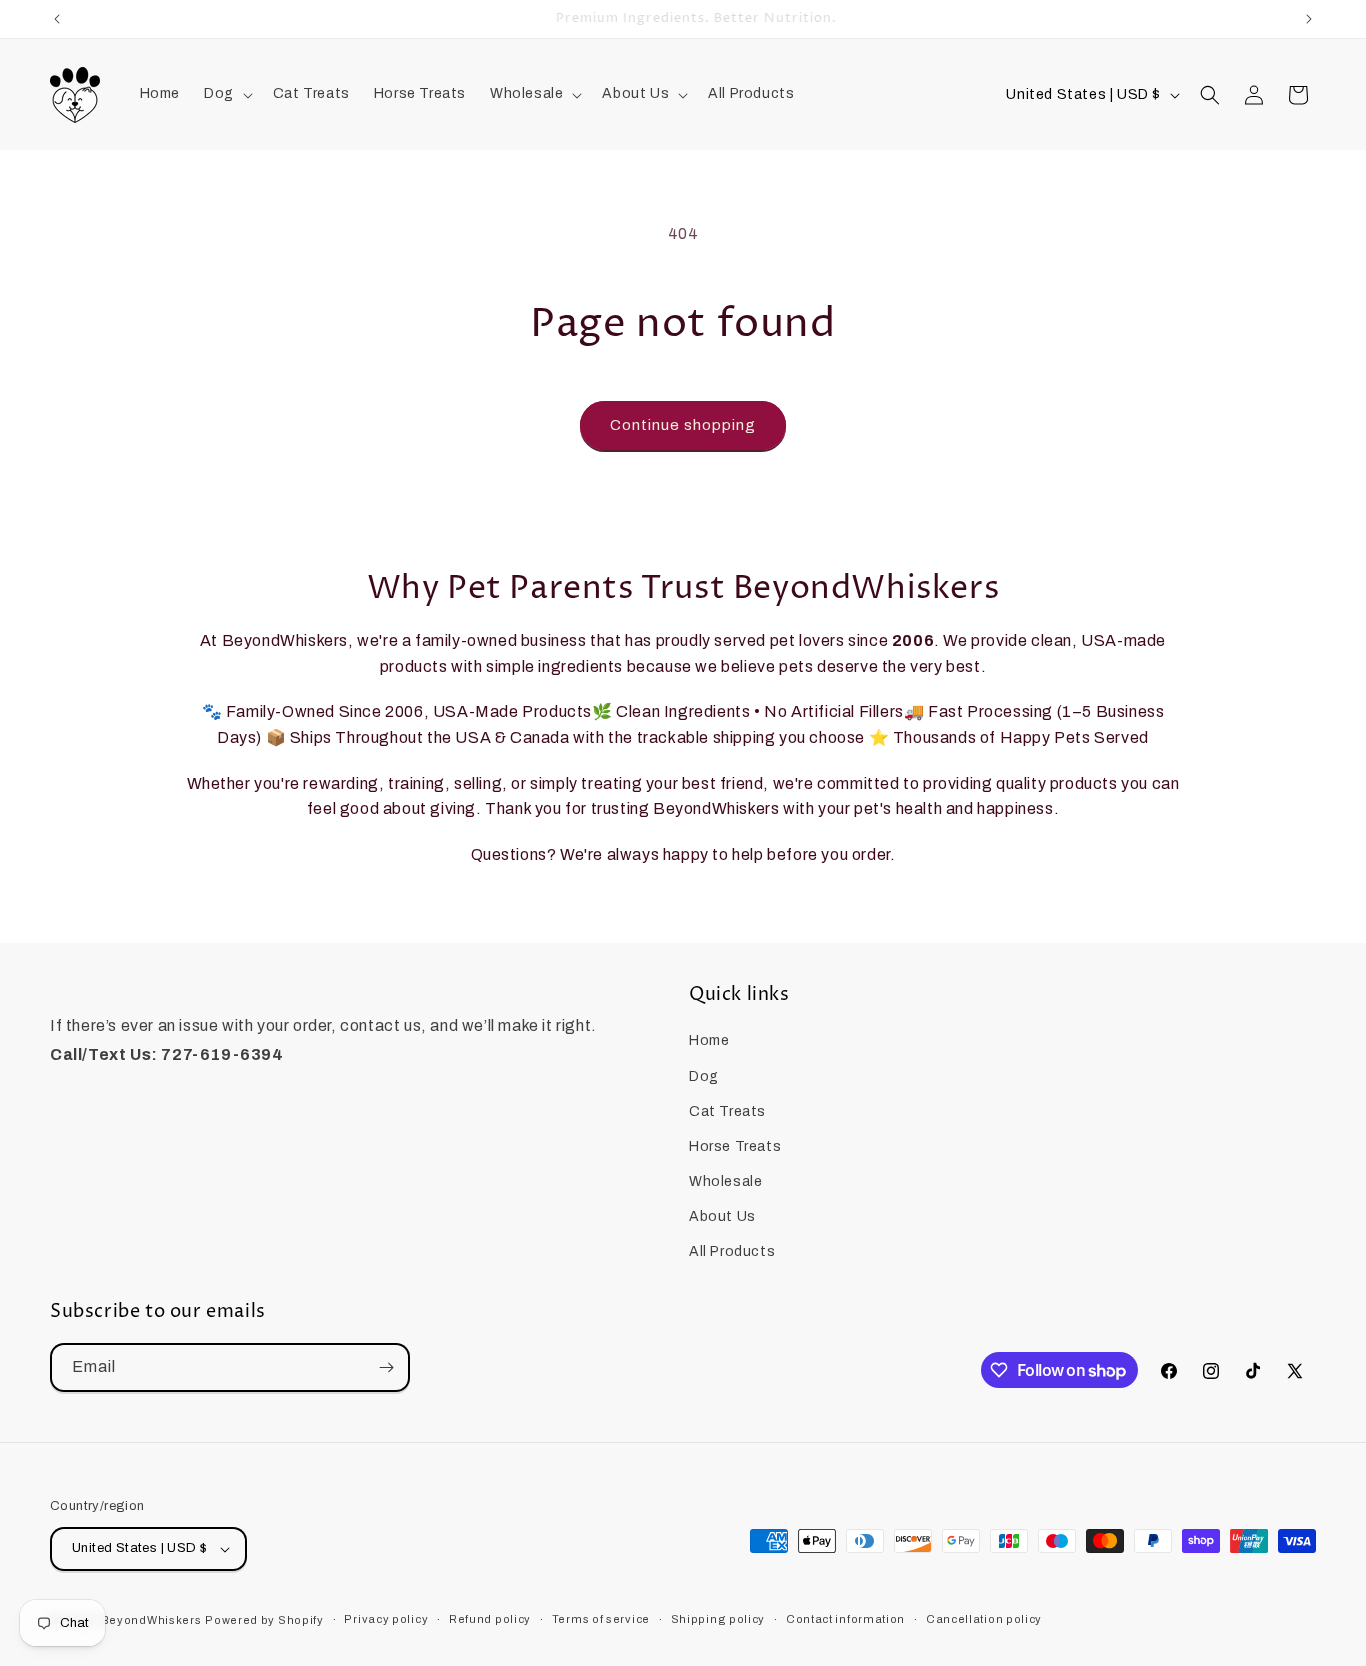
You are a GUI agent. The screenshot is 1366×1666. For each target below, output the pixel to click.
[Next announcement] (1309, 19)
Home (709, 1040)
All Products (732, 1252)
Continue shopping (683, 425)
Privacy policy (386, 1619)
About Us (722, 1216)
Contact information (845, 1619)
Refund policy (490, 1619)
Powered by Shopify (264, 1620)
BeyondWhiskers (151, 1620)
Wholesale (725, 1181)
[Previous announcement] (57, 19)
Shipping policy (718, 1619)
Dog (704, 1076)
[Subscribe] (386, 1367)
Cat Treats (727, 1111)
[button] (226, 94)
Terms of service (601, 1619)
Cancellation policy (984, 1619)
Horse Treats (735, 1146)
